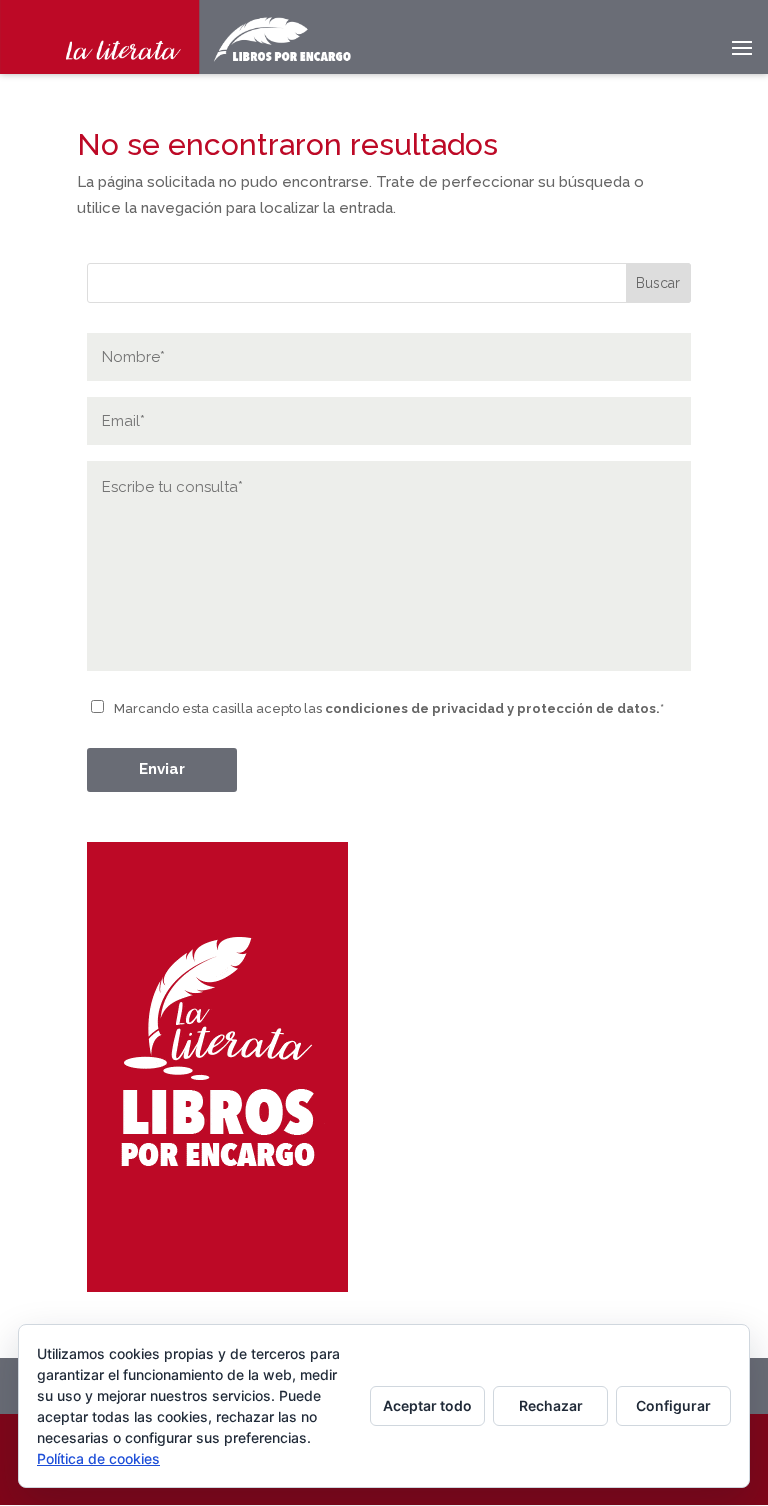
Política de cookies (98, 1458)
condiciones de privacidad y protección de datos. (492, 708)
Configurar (673, 1405)
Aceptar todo (427, 1405)
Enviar (162, 769)
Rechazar (551, 1405)
